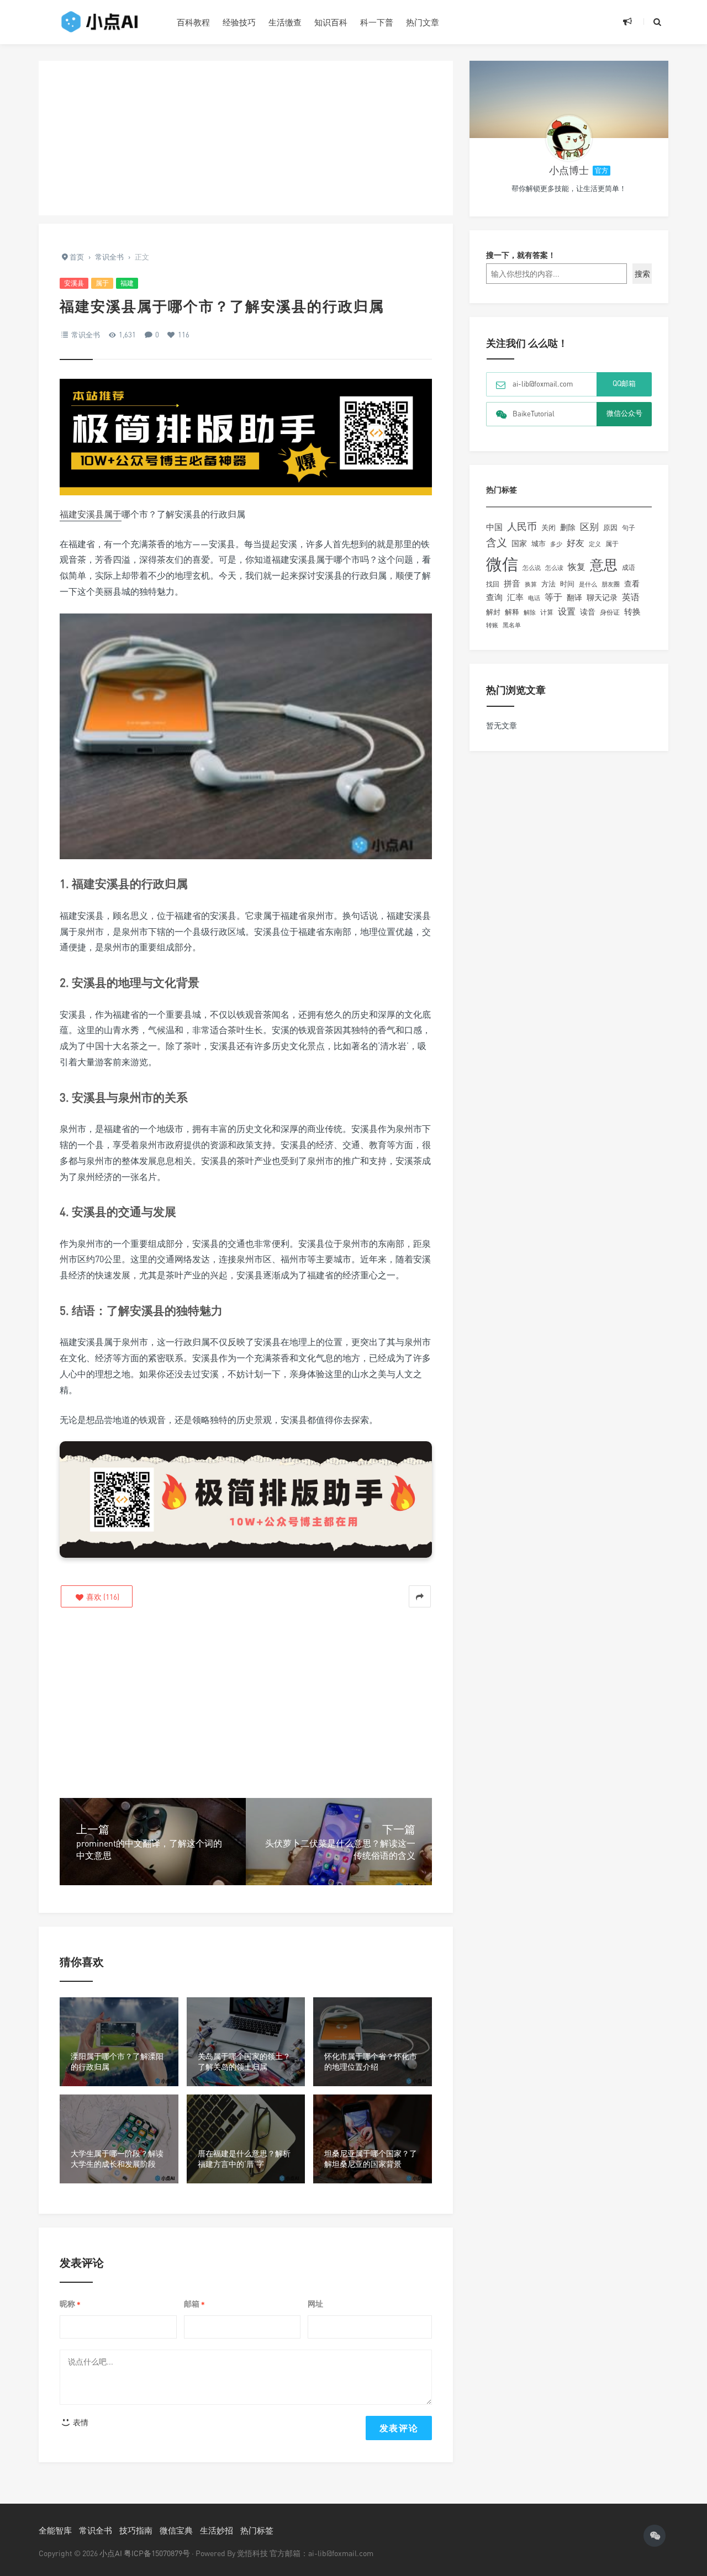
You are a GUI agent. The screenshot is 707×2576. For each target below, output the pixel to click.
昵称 (70, 2304)
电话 (534, 598)
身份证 (610, 612)
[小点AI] (99, 22)
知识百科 (331, 22)
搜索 (642, 274)
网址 (315, 2303)
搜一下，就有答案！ (521, 255)
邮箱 (194, 2304)
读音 (588, 612)
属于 (102, 283)
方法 (548, 584)
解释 (512, 612)
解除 (530, 612)
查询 (494, 597)
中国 (494, 527)
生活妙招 (217, 2530)
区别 (589, 527)
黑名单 (512, 625)
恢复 (577, 567)
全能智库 (55, 2530)
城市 (539, 544)
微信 (502, 564)
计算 (547, 612)
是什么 (588, 584)
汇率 (515, 597)
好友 (576, 543)
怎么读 (554, 567)
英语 (631, 597)
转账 (492, 625)
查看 (632, 584)
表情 (80, 2422)
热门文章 (423, 22)
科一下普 (377, 22)
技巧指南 (136, 2530)
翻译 (574, 597)
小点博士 (569, 170)
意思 (604, 565)
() (102, 1597)
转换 (632, 612)
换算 (531, 584)
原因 (610, 527)
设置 (567, 611)
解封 (493, 612)
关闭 (548, 527)
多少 (556, 544)
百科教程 (193, 22)
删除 (568, 527)
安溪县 (74, 283)
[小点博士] (569, 138)
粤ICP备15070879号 (157, 2553)
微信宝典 (176, 2530)
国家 (519, 543)
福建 (127, 283)
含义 (497, 542)
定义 (595, 544)
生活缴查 (285, 22)
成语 (629, 568)
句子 (629, 528)
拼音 (512, 583)
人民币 (522, 526)
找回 (493, 584)
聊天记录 (602, 597)
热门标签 (257, 2530)
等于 (553, 597)
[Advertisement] (246, 138)
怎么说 (532, 568)
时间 (567, 584)
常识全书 (86, 335)
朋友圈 (611, 584)
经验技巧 (239, 22)
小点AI (112, 2553)
